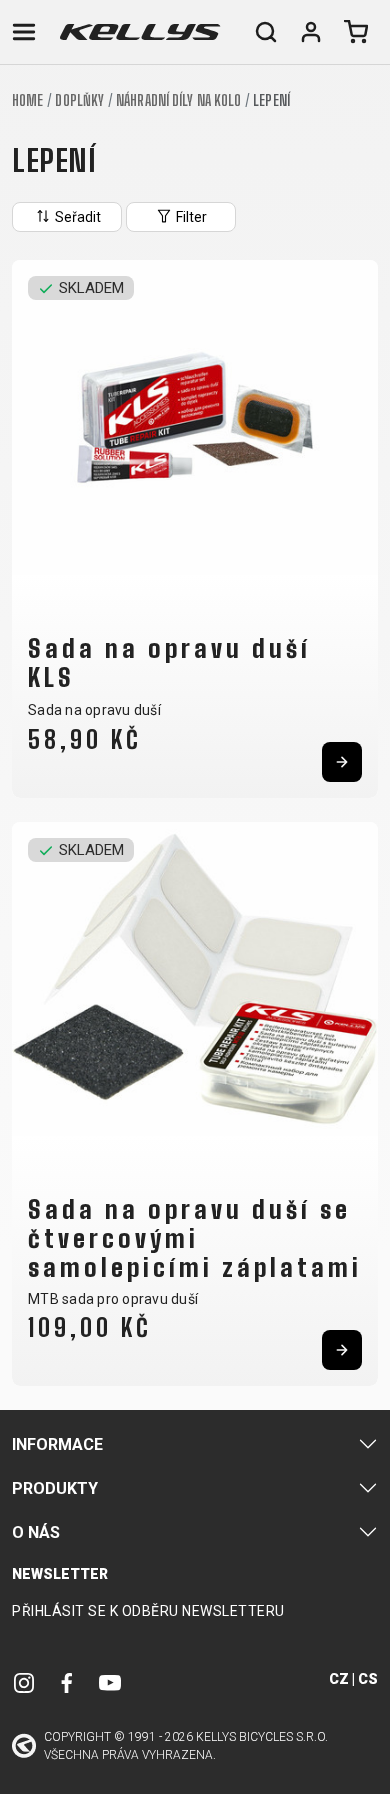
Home (27, 100)
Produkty (55, 1488)
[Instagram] (24, 1682)
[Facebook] (67, 1682)
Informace (57, 1444)
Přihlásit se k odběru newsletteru (148, 1611)
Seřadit (76, 217)
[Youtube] (110, 1682)
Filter (190, 217)
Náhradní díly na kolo (178, 100)
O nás (36, 1532)
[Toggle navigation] (24, 32)
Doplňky (79, 100)
